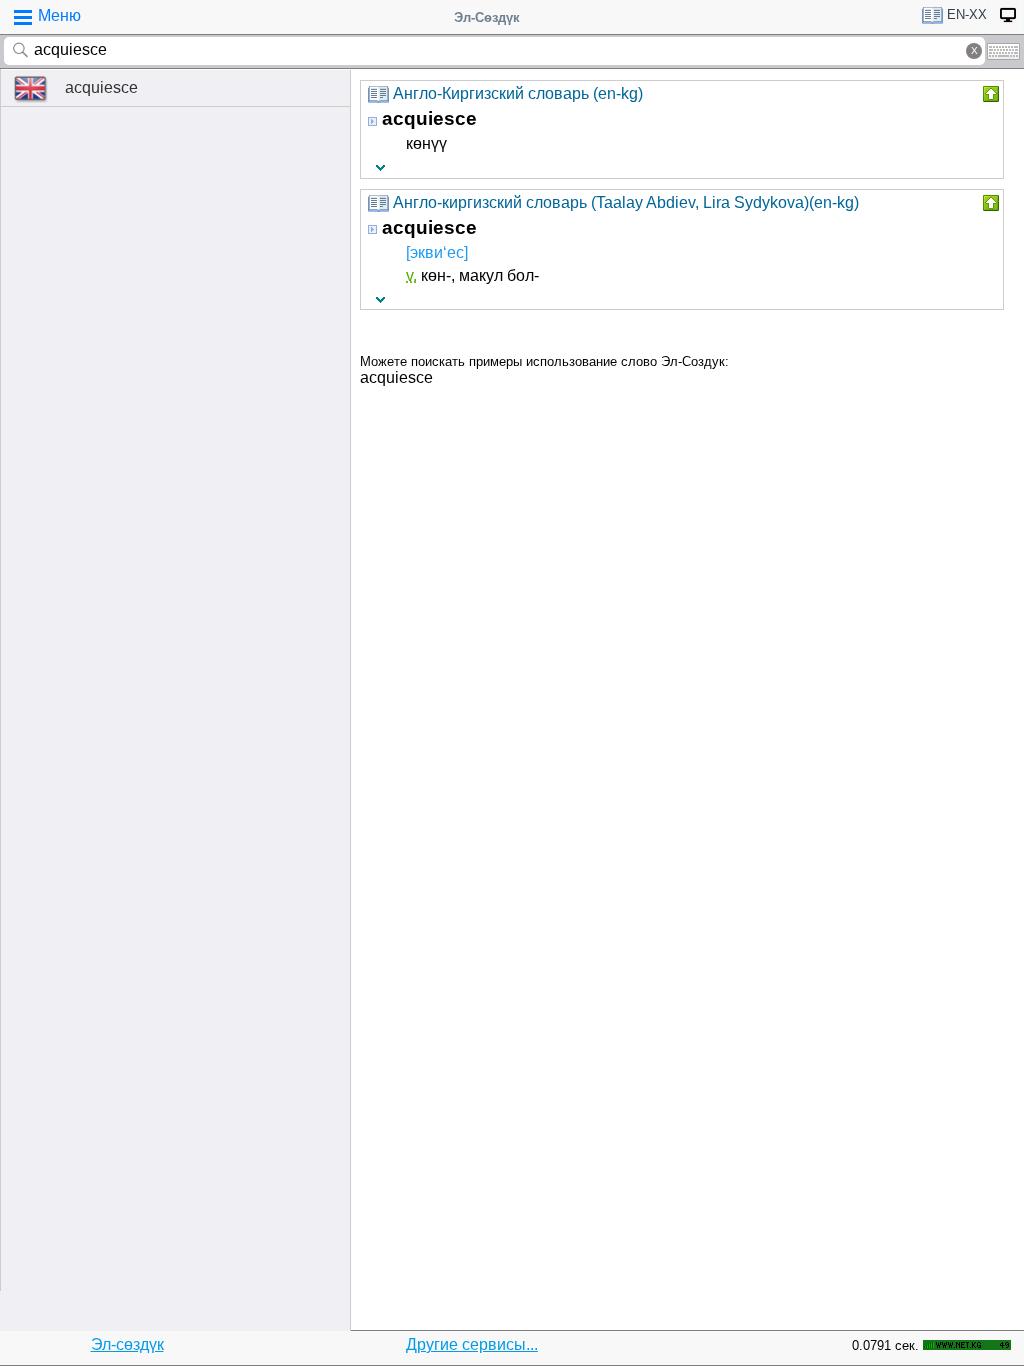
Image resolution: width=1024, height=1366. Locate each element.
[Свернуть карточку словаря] (989, 94)
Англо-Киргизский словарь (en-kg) (518, 93)
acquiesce (101, 87)
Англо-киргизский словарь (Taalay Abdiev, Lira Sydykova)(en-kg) (626, 202)
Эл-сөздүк (127, 1344)
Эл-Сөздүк (487, 17)
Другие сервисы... (472, 1344)
